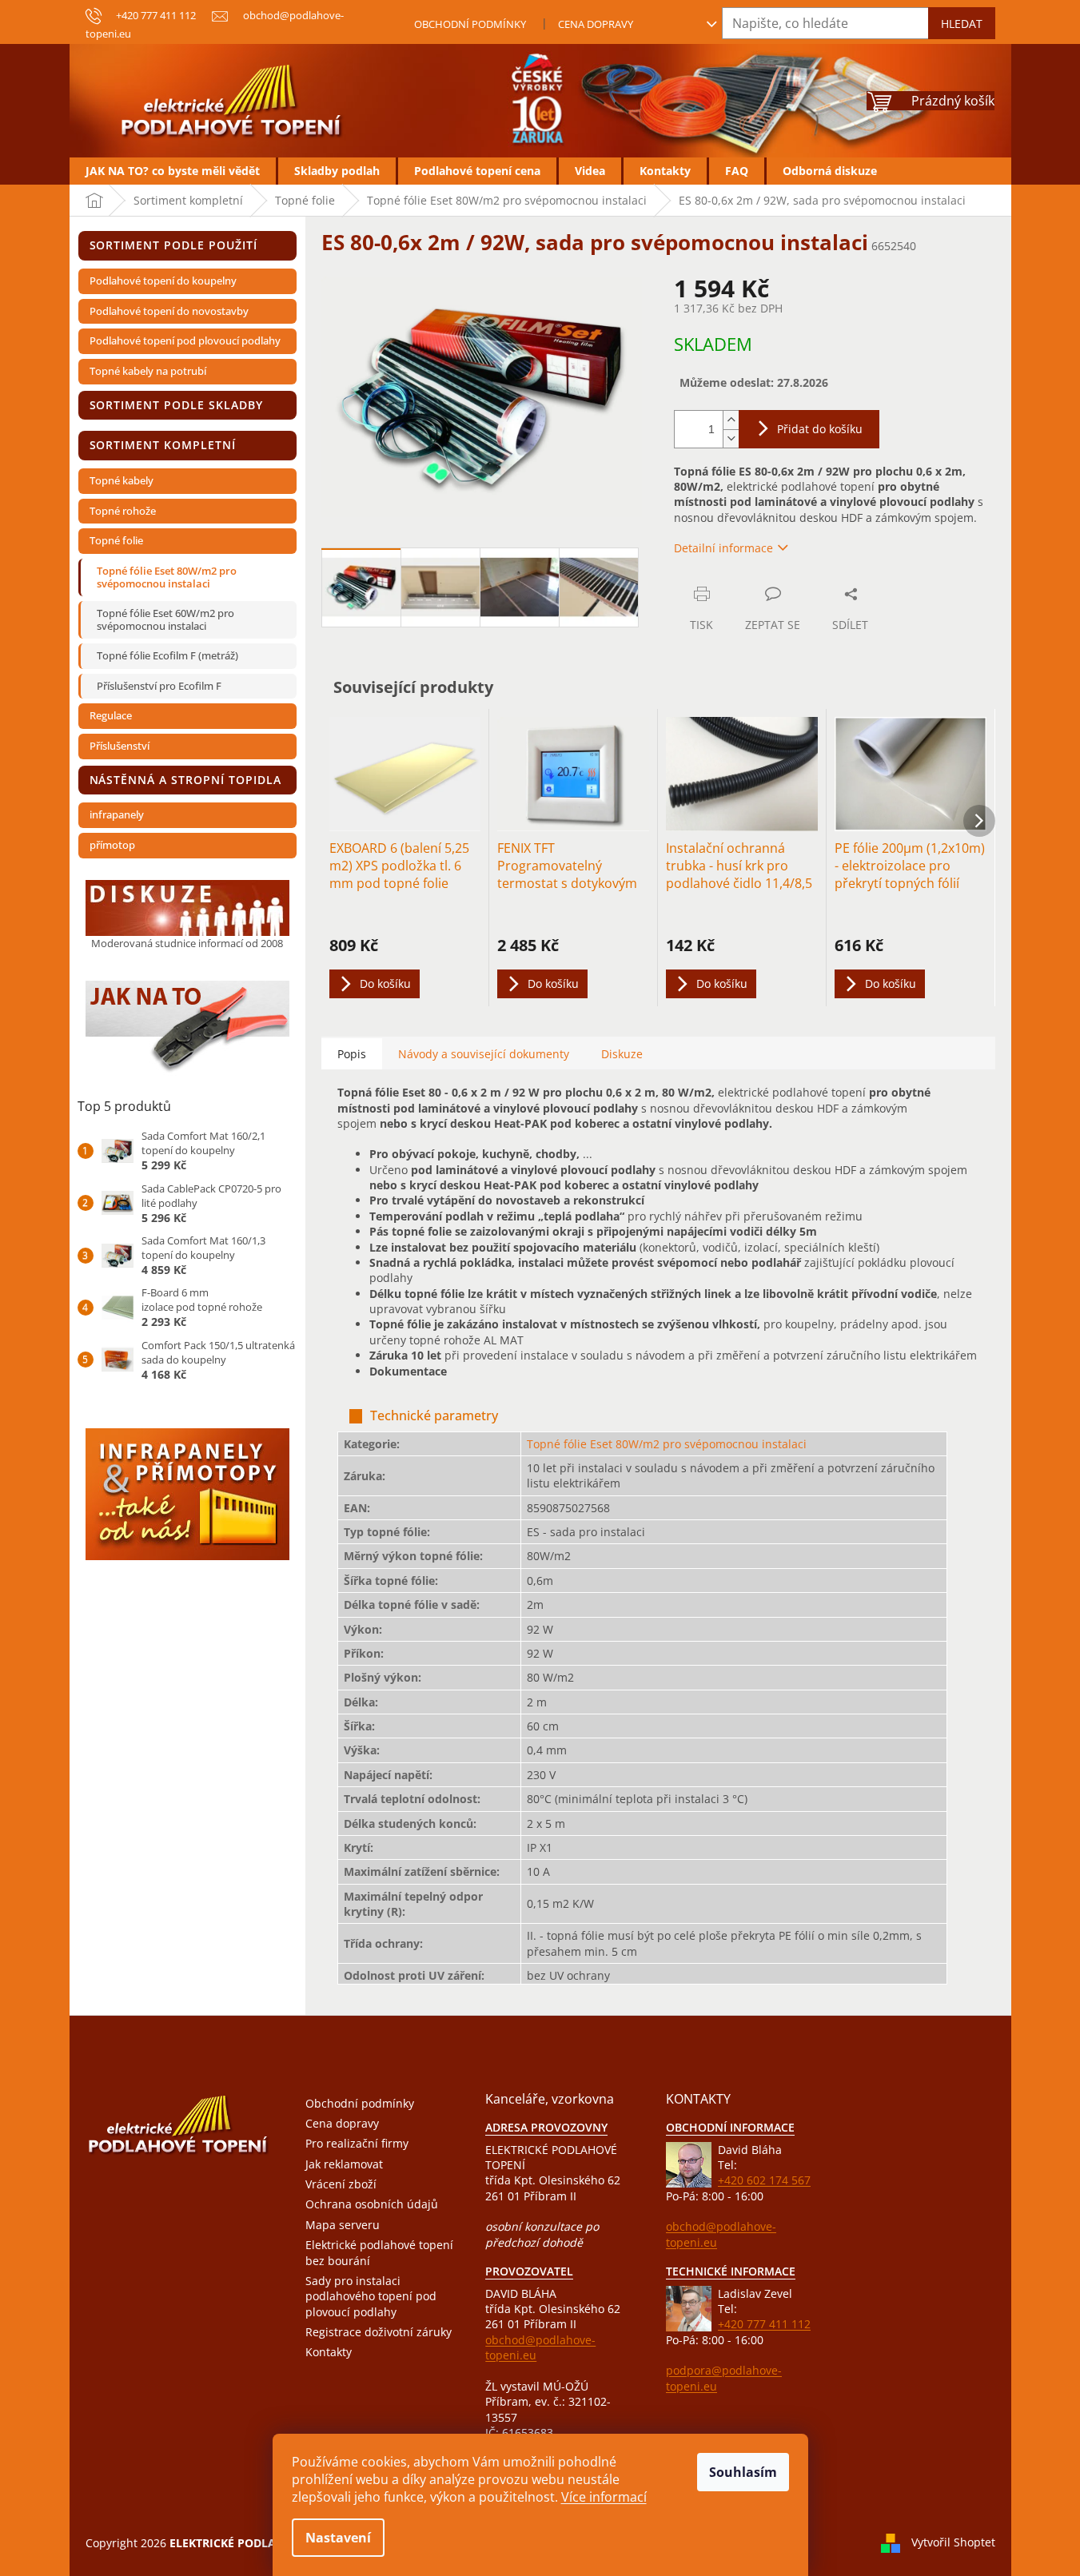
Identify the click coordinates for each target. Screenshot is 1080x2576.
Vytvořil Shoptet (953, 2542)
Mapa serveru (343, 2225)
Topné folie (116, 540)
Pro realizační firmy (357, 2143)
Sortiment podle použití (174, 245)
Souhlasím (743, 2472)
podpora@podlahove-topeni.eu (724, 2378)
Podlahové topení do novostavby (169, 311)
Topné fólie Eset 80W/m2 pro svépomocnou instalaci (167, 577)
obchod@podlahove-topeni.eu (540, 2347)
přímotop (112, 845)
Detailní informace (723, 548)
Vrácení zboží (341, 2184)
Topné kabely (122, 480)
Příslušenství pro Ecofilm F (159, 686)
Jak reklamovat (344, 2164)
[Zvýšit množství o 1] (731, 420)
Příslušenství (120, 746)
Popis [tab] (352, 1054)
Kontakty (329, 2352)
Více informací (604, 2497)
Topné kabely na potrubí (148, 371)
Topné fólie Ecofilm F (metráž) (167, 655)
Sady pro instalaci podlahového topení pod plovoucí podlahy (371, 2296)
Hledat (962, 24)
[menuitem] (173, 171)
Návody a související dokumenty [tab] (484, 1054)
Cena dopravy (596, 24)
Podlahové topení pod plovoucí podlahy (185, 340)
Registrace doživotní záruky (379, 2332)
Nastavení (338, 2538)
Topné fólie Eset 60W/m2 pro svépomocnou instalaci (165, 619)
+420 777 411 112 (764, 2324)
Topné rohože (123, 511)
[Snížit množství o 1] (731, 438)
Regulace (111, 715)
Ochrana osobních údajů (372, 2204)
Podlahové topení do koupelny (163, 281)
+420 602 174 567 (764, 2180)
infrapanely (117, 814)
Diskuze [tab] (622, 1054)
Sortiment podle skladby (177, 405)
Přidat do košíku (820, 429)
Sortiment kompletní (163, 445)
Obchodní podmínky (470, 24)
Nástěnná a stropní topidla (185, 780)
